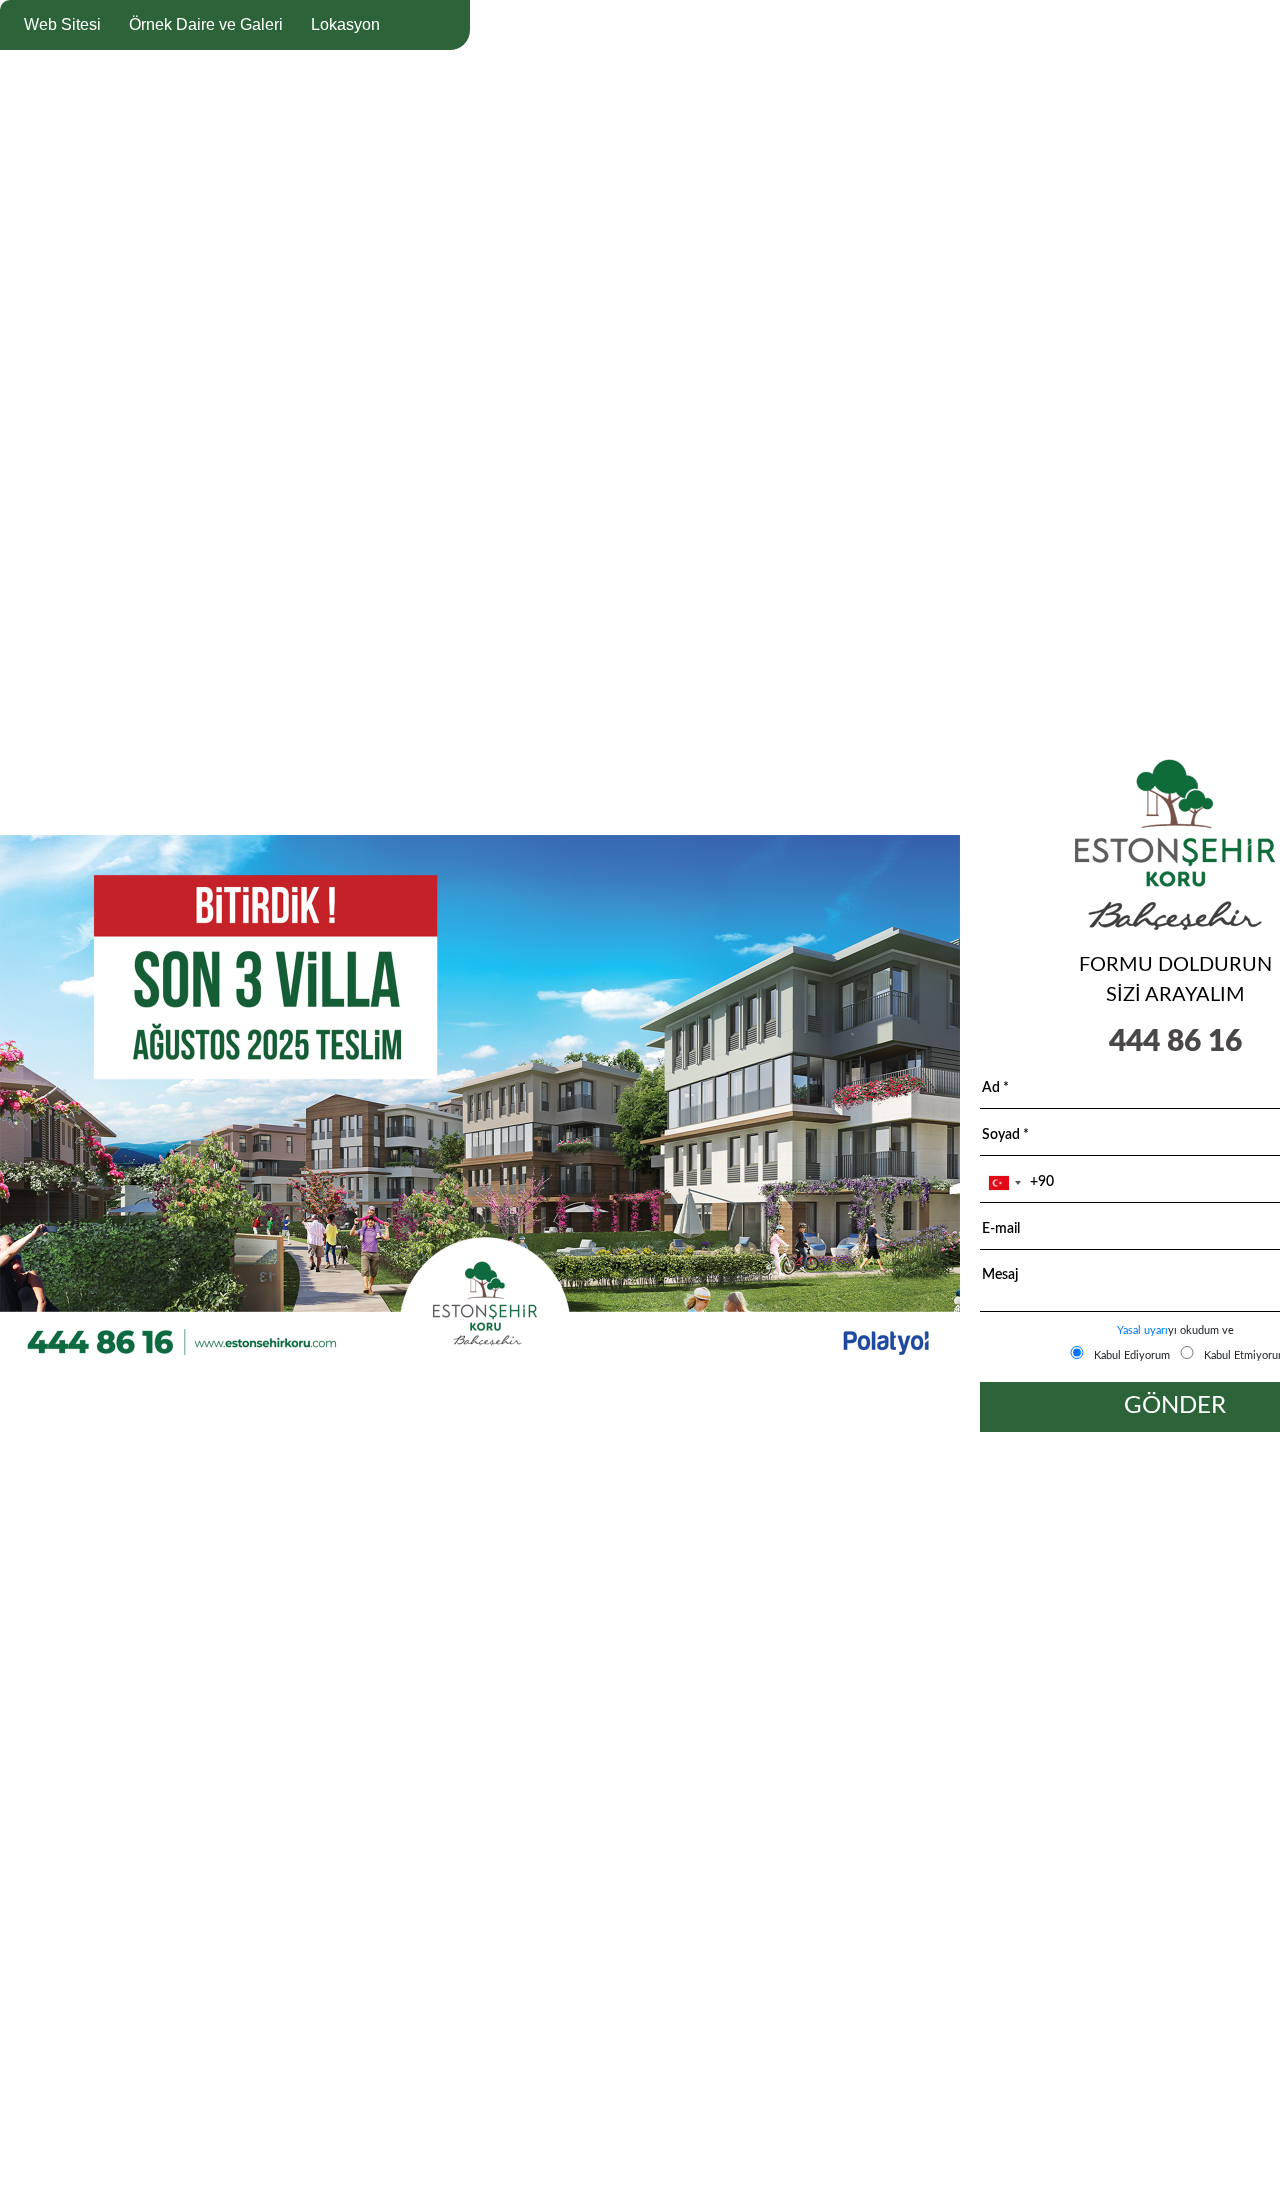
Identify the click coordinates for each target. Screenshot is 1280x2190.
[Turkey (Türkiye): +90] (1004, 1183)
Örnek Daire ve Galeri (206, 24)
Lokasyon (345, 24)
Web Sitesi (62, 24)
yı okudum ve (1175, 1330)
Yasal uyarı (1142, 1330)
